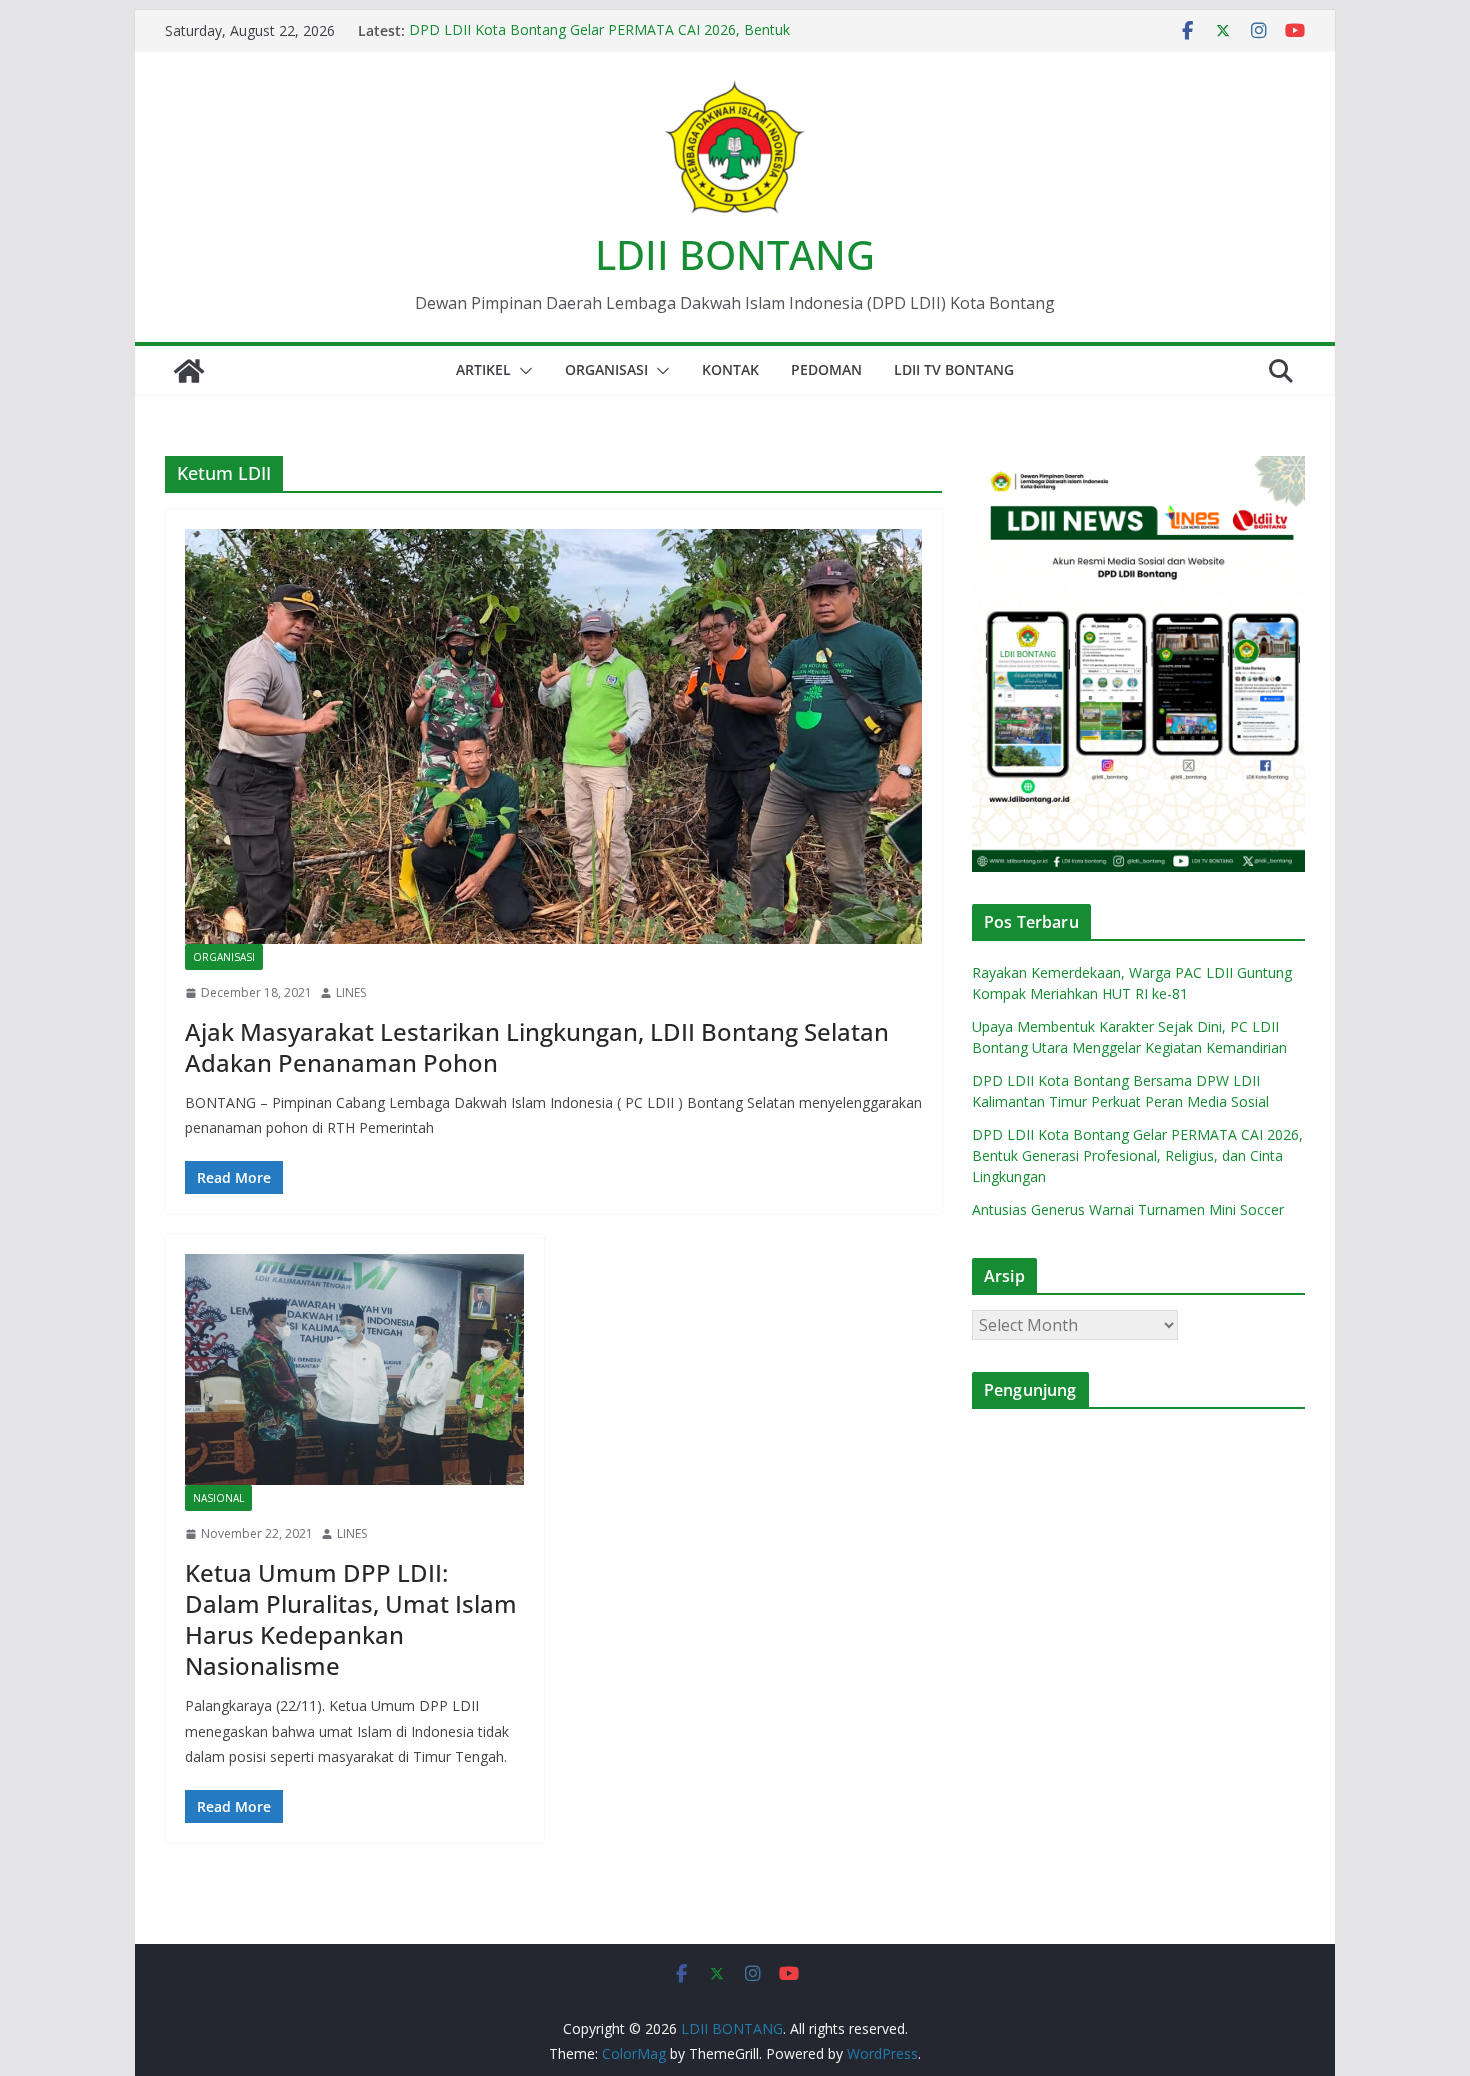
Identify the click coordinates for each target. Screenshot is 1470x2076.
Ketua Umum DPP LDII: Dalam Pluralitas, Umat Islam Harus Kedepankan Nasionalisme (351, 1619)
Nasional (218, 1498)
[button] (522, 371)
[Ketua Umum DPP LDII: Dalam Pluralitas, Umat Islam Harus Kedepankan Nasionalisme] (354, 1369)
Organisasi (606, 369)
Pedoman (826, 369)
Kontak (730, 369)
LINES (351, 992)
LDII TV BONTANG (954, 369)
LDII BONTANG (735, 254)
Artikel (483, 369)
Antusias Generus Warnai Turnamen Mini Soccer (1128, 1209)
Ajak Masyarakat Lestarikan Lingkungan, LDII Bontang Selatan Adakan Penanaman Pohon (537, 1047)
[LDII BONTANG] (189, 371)
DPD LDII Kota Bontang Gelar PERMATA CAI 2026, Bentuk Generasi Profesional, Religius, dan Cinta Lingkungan (599, 40)
